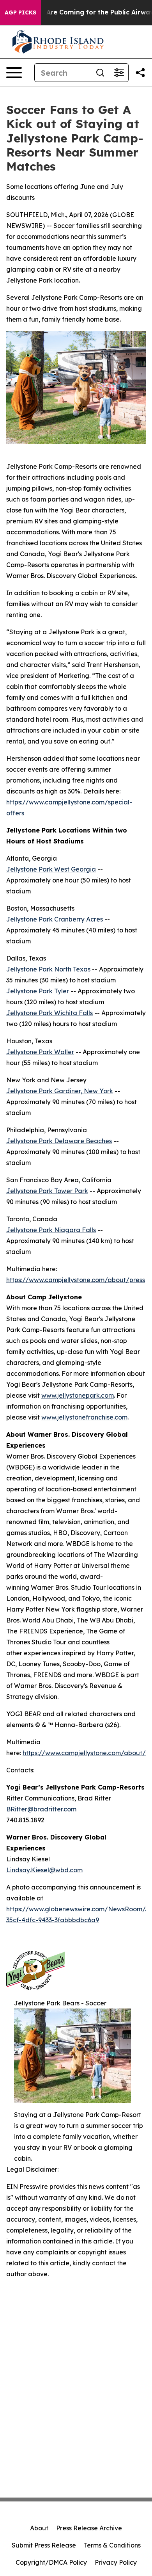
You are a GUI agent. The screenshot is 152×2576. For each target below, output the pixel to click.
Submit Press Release (44, 2545)
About (39, 2528)
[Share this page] (140, 73)
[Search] (100, 73)
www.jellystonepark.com (78, 1395)
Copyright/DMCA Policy (51, 2562)
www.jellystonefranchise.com (84, 1417)
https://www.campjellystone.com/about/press (76, 1280)
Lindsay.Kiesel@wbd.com (44, 1870)
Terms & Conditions (112, 2545)
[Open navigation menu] (14, 73)
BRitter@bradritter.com (41, 1809)
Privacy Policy (116, 2562)
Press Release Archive (89, 2528)
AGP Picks (20, 12)
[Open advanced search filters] (119, 73)
